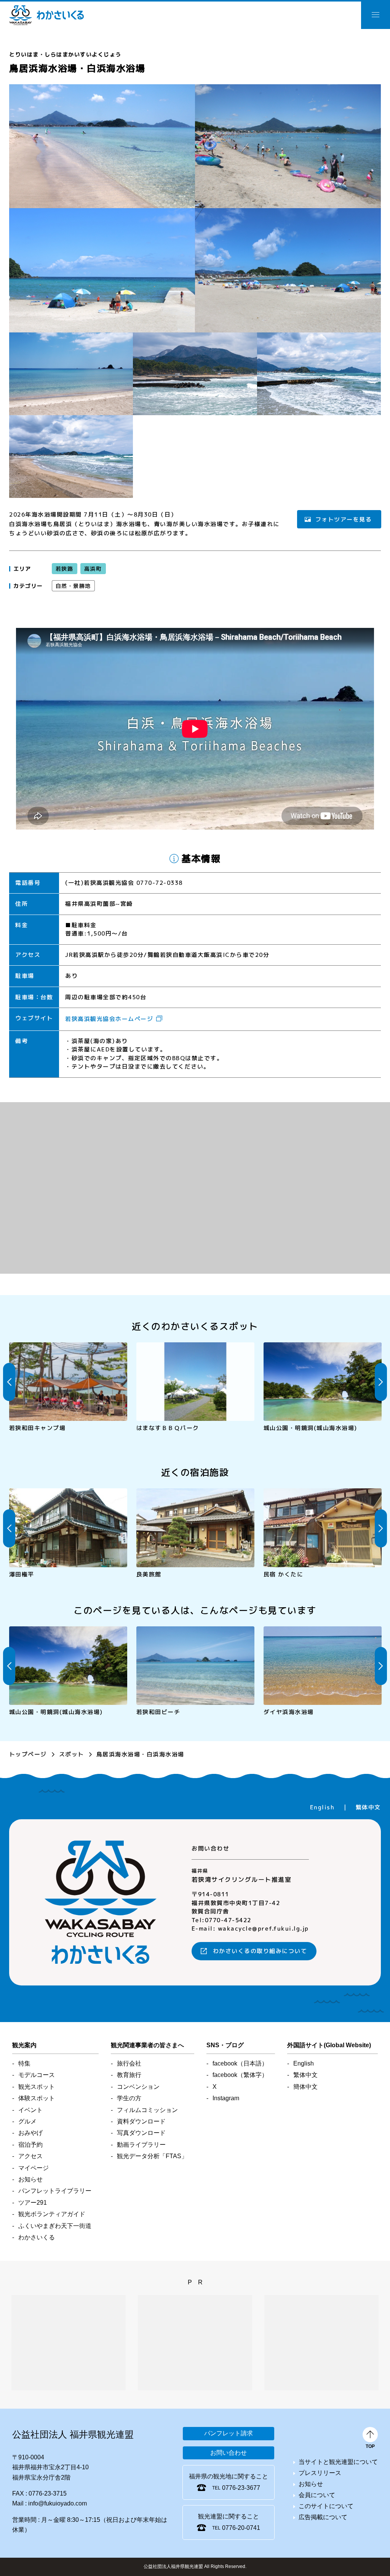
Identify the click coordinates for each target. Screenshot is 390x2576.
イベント (30, 2110)
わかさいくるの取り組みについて (260, 1951)
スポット (72, 1754)
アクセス (30, 2156)
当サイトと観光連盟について (338, 2462)
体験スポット (37, 2098)
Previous (9, 1382)
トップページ (28, 1754)
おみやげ (30, 2133)
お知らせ (30, 2179)
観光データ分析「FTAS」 (152, 2156)
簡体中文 (305, 2087)
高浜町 (93, 569)
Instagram (226, 2098)
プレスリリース (320, 2473)
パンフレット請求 (229, 2433)
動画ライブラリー (141, 2145)
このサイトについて (326, 2506)
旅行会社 (129, 2063)
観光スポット (37, 2087)
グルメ (27, 2121)
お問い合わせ (229, 2453)
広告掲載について (323, 2517)
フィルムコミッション (147, 2110)
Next (381, 1382)
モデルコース (37, 2075)
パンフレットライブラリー (55, 2191)
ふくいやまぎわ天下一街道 (55, 2226)
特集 (24, 2063)
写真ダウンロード (141, 2133)
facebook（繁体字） (240, 2075)
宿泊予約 (30, 2145)
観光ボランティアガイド (52, 2214)
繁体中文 (368, 1807)
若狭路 (65, 569)
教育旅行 (129, 2075)
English (322, 1807)
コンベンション (138, 2087)
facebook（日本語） (240, 2063)
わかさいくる (46, 15)
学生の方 (129, 2098)
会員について (317, 2495)
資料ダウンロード (141, 2121)
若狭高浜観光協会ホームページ (109, 1019)
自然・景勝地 (73, 586)
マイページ (34, 2168)
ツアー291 (33, 2203)
